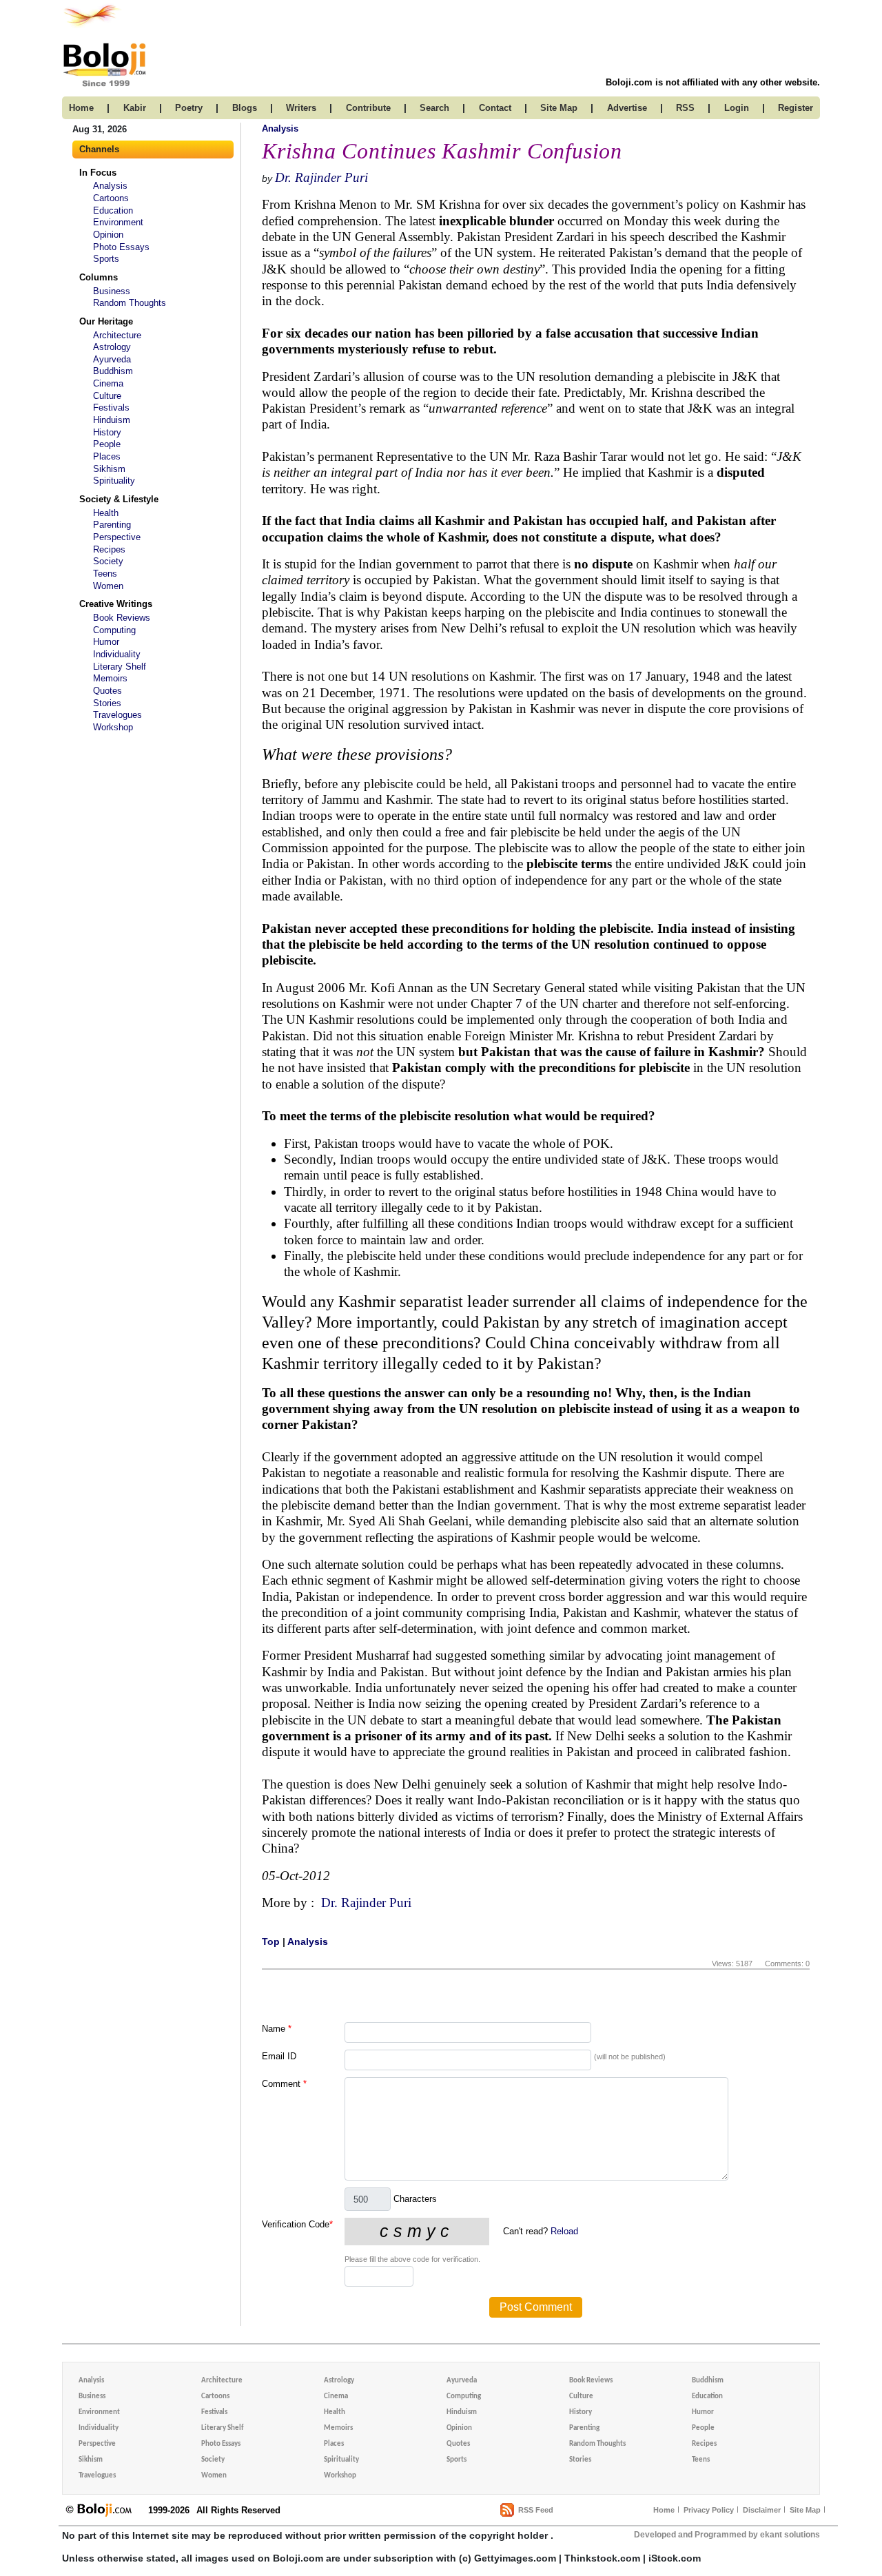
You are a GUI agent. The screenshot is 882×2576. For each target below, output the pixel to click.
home (81, 108)
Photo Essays (121, 247)
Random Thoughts (130, 303)
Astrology (112, 347)
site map (559, 108)
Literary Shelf (120, 667)
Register (796, 108)
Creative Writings (116, 604)
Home (664, 2510)
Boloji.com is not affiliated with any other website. (713, 82)
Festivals (111, 408)
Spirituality (114, 481)
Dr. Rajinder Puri (321, 177)
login (737, 108)
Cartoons (111, 198)
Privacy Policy (709, 2510)
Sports (106, 259)
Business (112, 291)
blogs (245, 108)
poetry (189, 108)
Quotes (107, 691)
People (107, 444)
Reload (564, 2231)
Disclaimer (762, 2510)
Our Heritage (106, 321)
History (107, 432)
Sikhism (109, 469)
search (434, 108)
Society (108, 561)
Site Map (805, 2510)
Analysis (110, 186)
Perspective (117, 537)
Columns (99, 277)
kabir (135, 108)
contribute (368, 108)
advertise (627, 108)
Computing (114, 630)
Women (108, 586)
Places (107, 456)
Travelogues (117, 715)
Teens (105, 574)
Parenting (112, 525)
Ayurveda (112, 359)
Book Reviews (122, 618)
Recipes (109, 549)
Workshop (113, 727)
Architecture (117, 335)
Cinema (108, 383)
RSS (685, 108)
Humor (106, 642)
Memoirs (110, 678)
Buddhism (113, 371)
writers (301, 108)
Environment (118, 222)
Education (113, 210)
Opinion (108, 235)
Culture (107, 396)
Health (106, 513)
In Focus (98, 173)
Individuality (117, 654)
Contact (495, 108)
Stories (107, 703)
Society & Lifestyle (119, 499)
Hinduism (112, 420)
